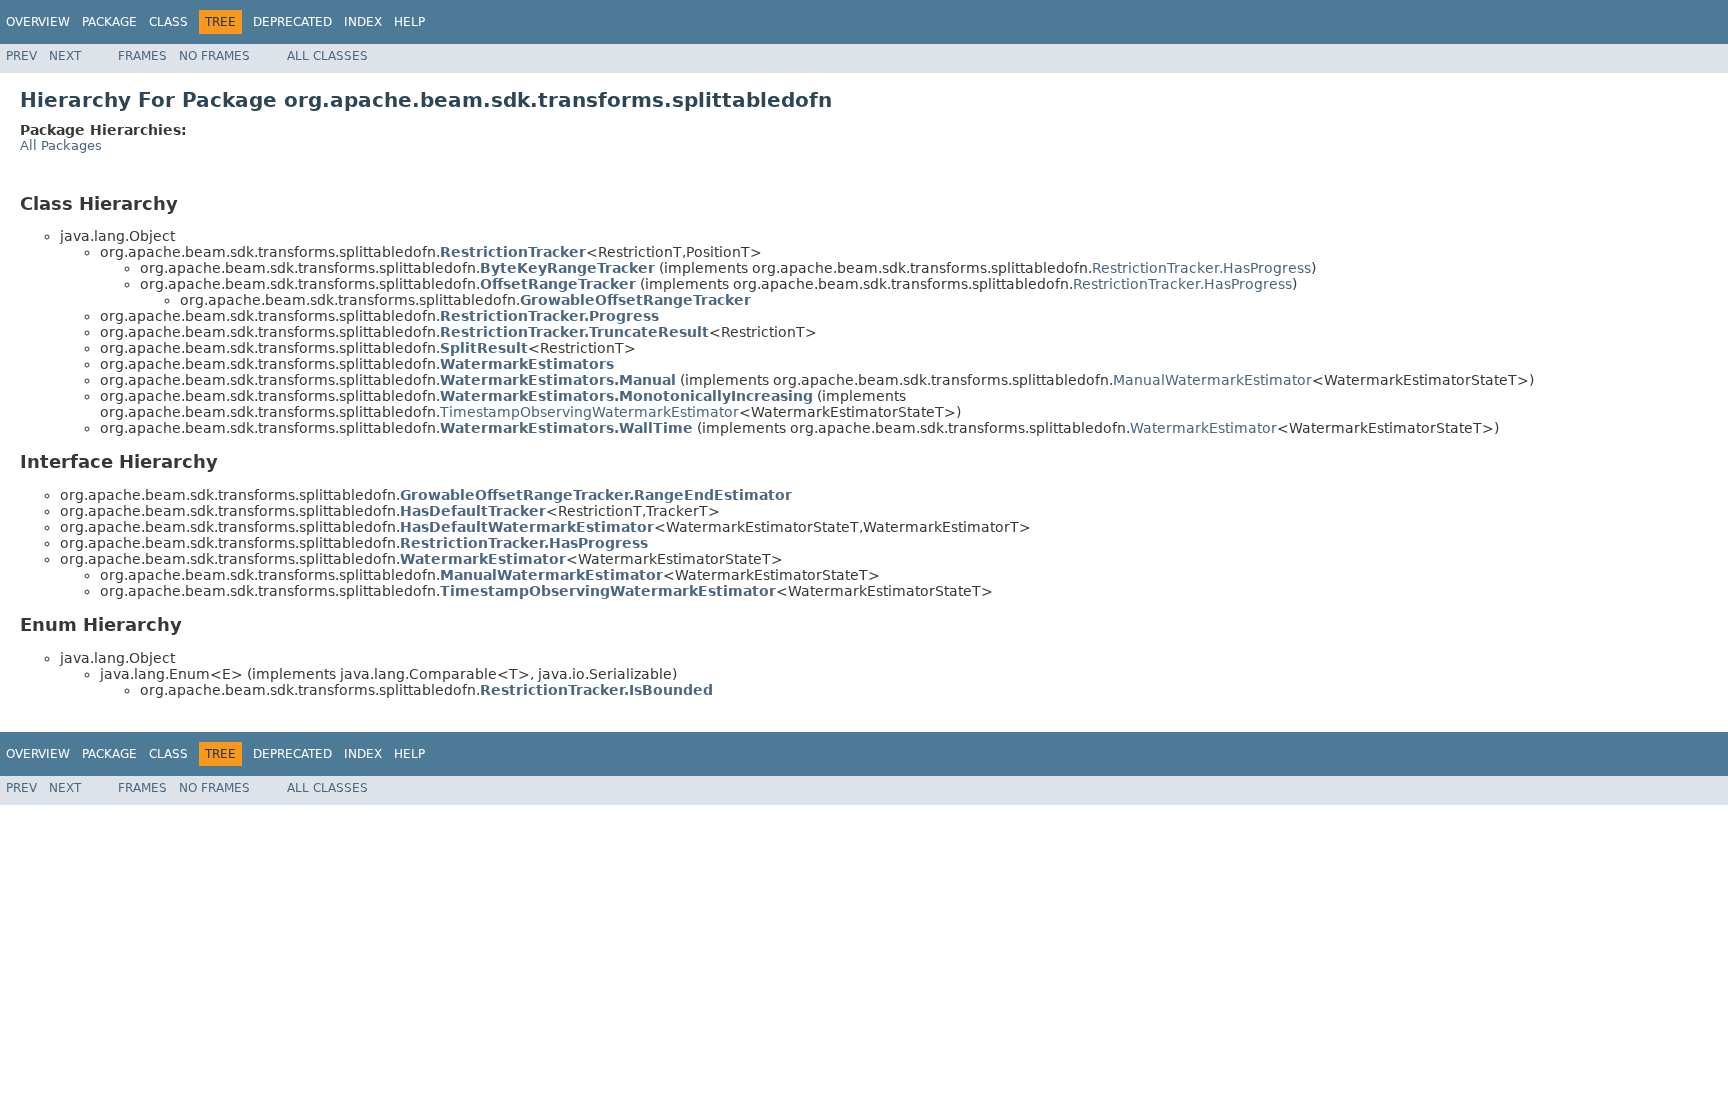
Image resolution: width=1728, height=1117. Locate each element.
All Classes (327, 56)
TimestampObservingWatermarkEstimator (589, 412)
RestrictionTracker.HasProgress (1201, 268)
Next (65, 56)
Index (363, 22)
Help (409, 22)
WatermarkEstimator (1203, 428)
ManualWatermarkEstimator (1212, 380)
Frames (142, 56)
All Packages (61, 145)
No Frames (214, 56)
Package (109, 22)
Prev (21, 56)
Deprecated (292, 22)
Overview (38, 22)
